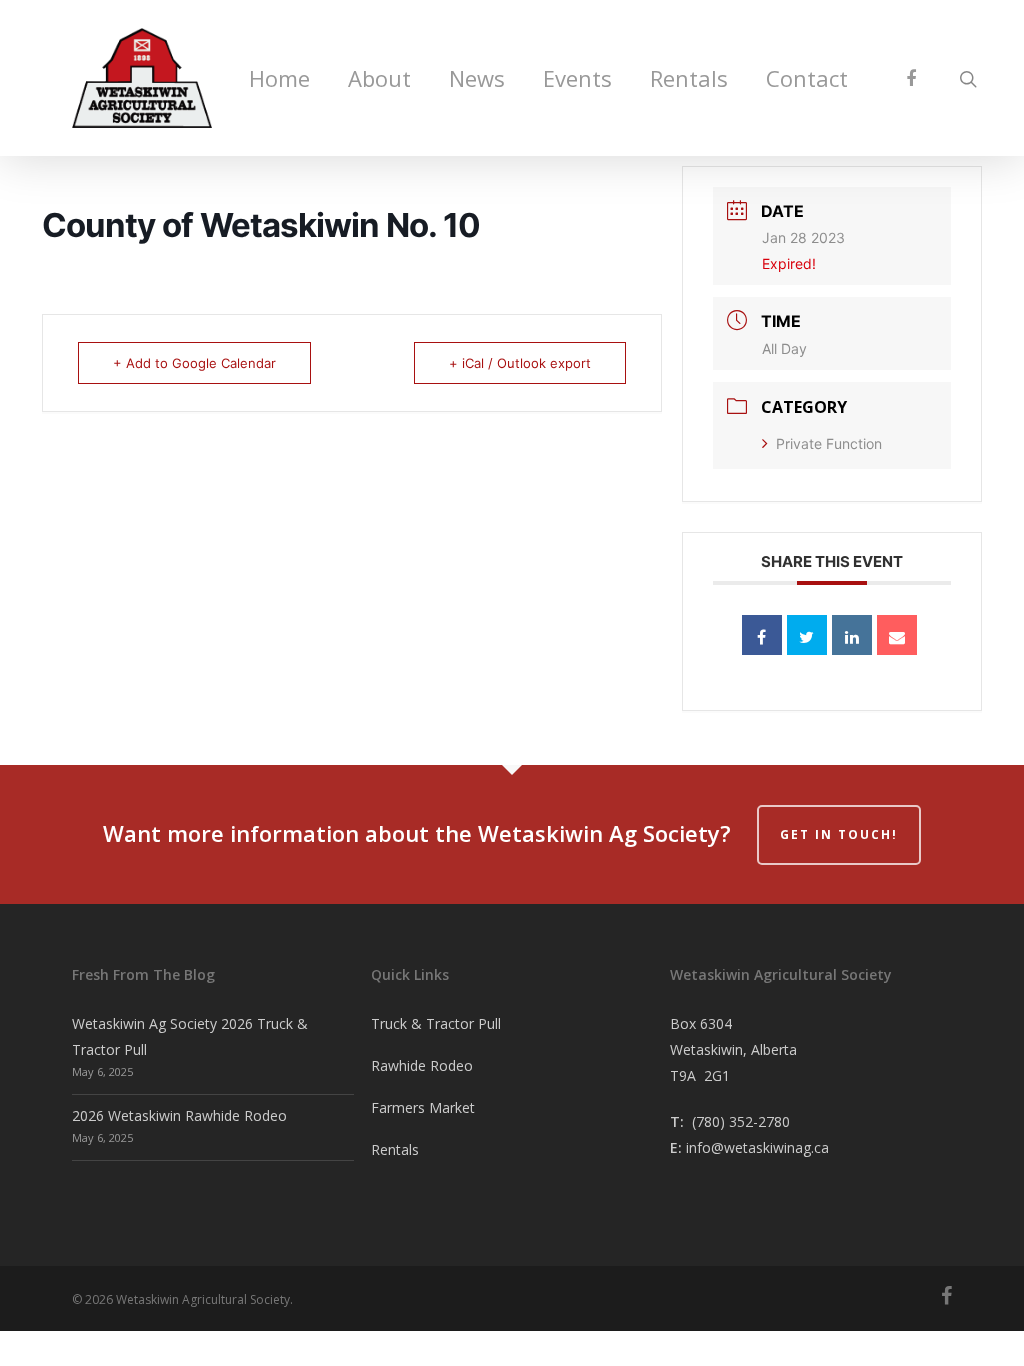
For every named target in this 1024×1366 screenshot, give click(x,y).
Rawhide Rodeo (422, 1065)
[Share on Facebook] (762, 635)
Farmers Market (423, 1107)
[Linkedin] (852, 635)
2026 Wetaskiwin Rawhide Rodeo (179, 1115)
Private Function (829, 443)
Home (279, 78)
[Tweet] (807, 635)
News (477, 78)
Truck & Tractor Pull (436, 1023)
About (379, 78)
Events (577, 78)
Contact (807, 78)
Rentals (689, 78)
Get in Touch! (839, 834)
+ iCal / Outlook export (520, 363)
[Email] (897, 635)
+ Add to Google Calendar (194, 363)
